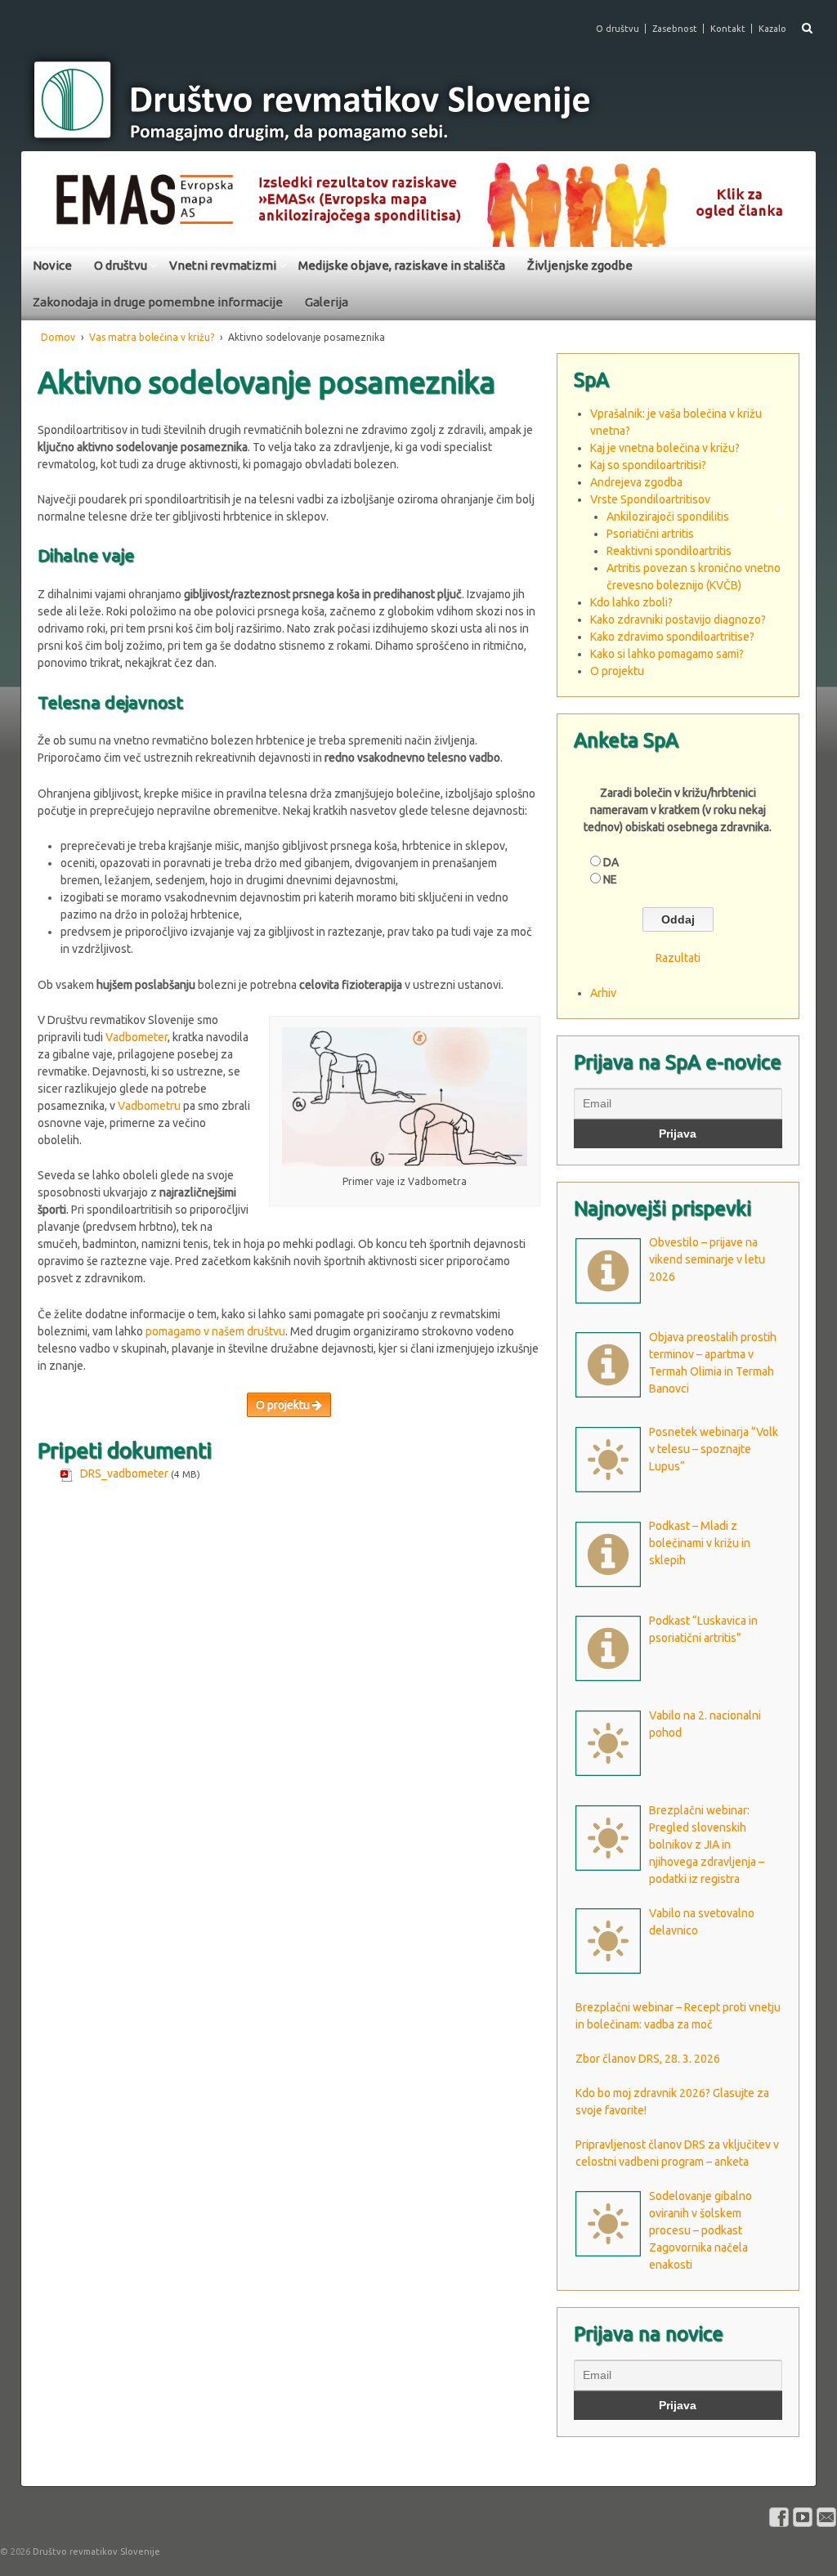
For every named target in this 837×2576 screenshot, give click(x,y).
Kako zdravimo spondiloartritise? (672, 637)
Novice (52, 265)
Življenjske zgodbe (580, 265)
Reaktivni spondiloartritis (669, 551)
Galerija (327, 302)
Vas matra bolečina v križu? (152, 337)
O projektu (284, 1405)
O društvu (618, 29)
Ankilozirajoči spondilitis (668, 517)
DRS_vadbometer (124, 1474)
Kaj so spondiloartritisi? (648, 465)
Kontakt (728, 29)
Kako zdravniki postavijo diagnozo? (678, 619)
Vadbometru (149, 1106)
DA (611, 862)
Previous (42, 195)
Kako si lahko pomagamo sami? (667, 654)
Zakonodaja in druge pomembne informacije (158, 302)
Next (795, 195)
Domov (58, 337)
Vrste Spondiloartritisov (650, 499)
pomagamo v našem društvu (215, 1331)
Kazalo (772, 29)
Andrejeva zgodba (636, 482)
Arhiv (603, 993)
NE (610, 879)
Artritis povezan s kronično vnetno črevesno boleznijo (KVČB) (694, 577)
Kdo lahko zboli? (631, 602)
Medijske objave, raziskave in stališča (402, 265)
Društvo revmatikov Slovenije (95, 2551)
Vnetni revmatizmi (223, 265)
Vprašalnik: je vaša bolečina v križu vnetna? (676, 422)
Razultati (678, 958)
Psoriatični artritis (650, 534)
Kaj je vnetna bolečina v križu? (665, 448)
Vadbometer (137, 1037)
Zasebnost (675, 29)
